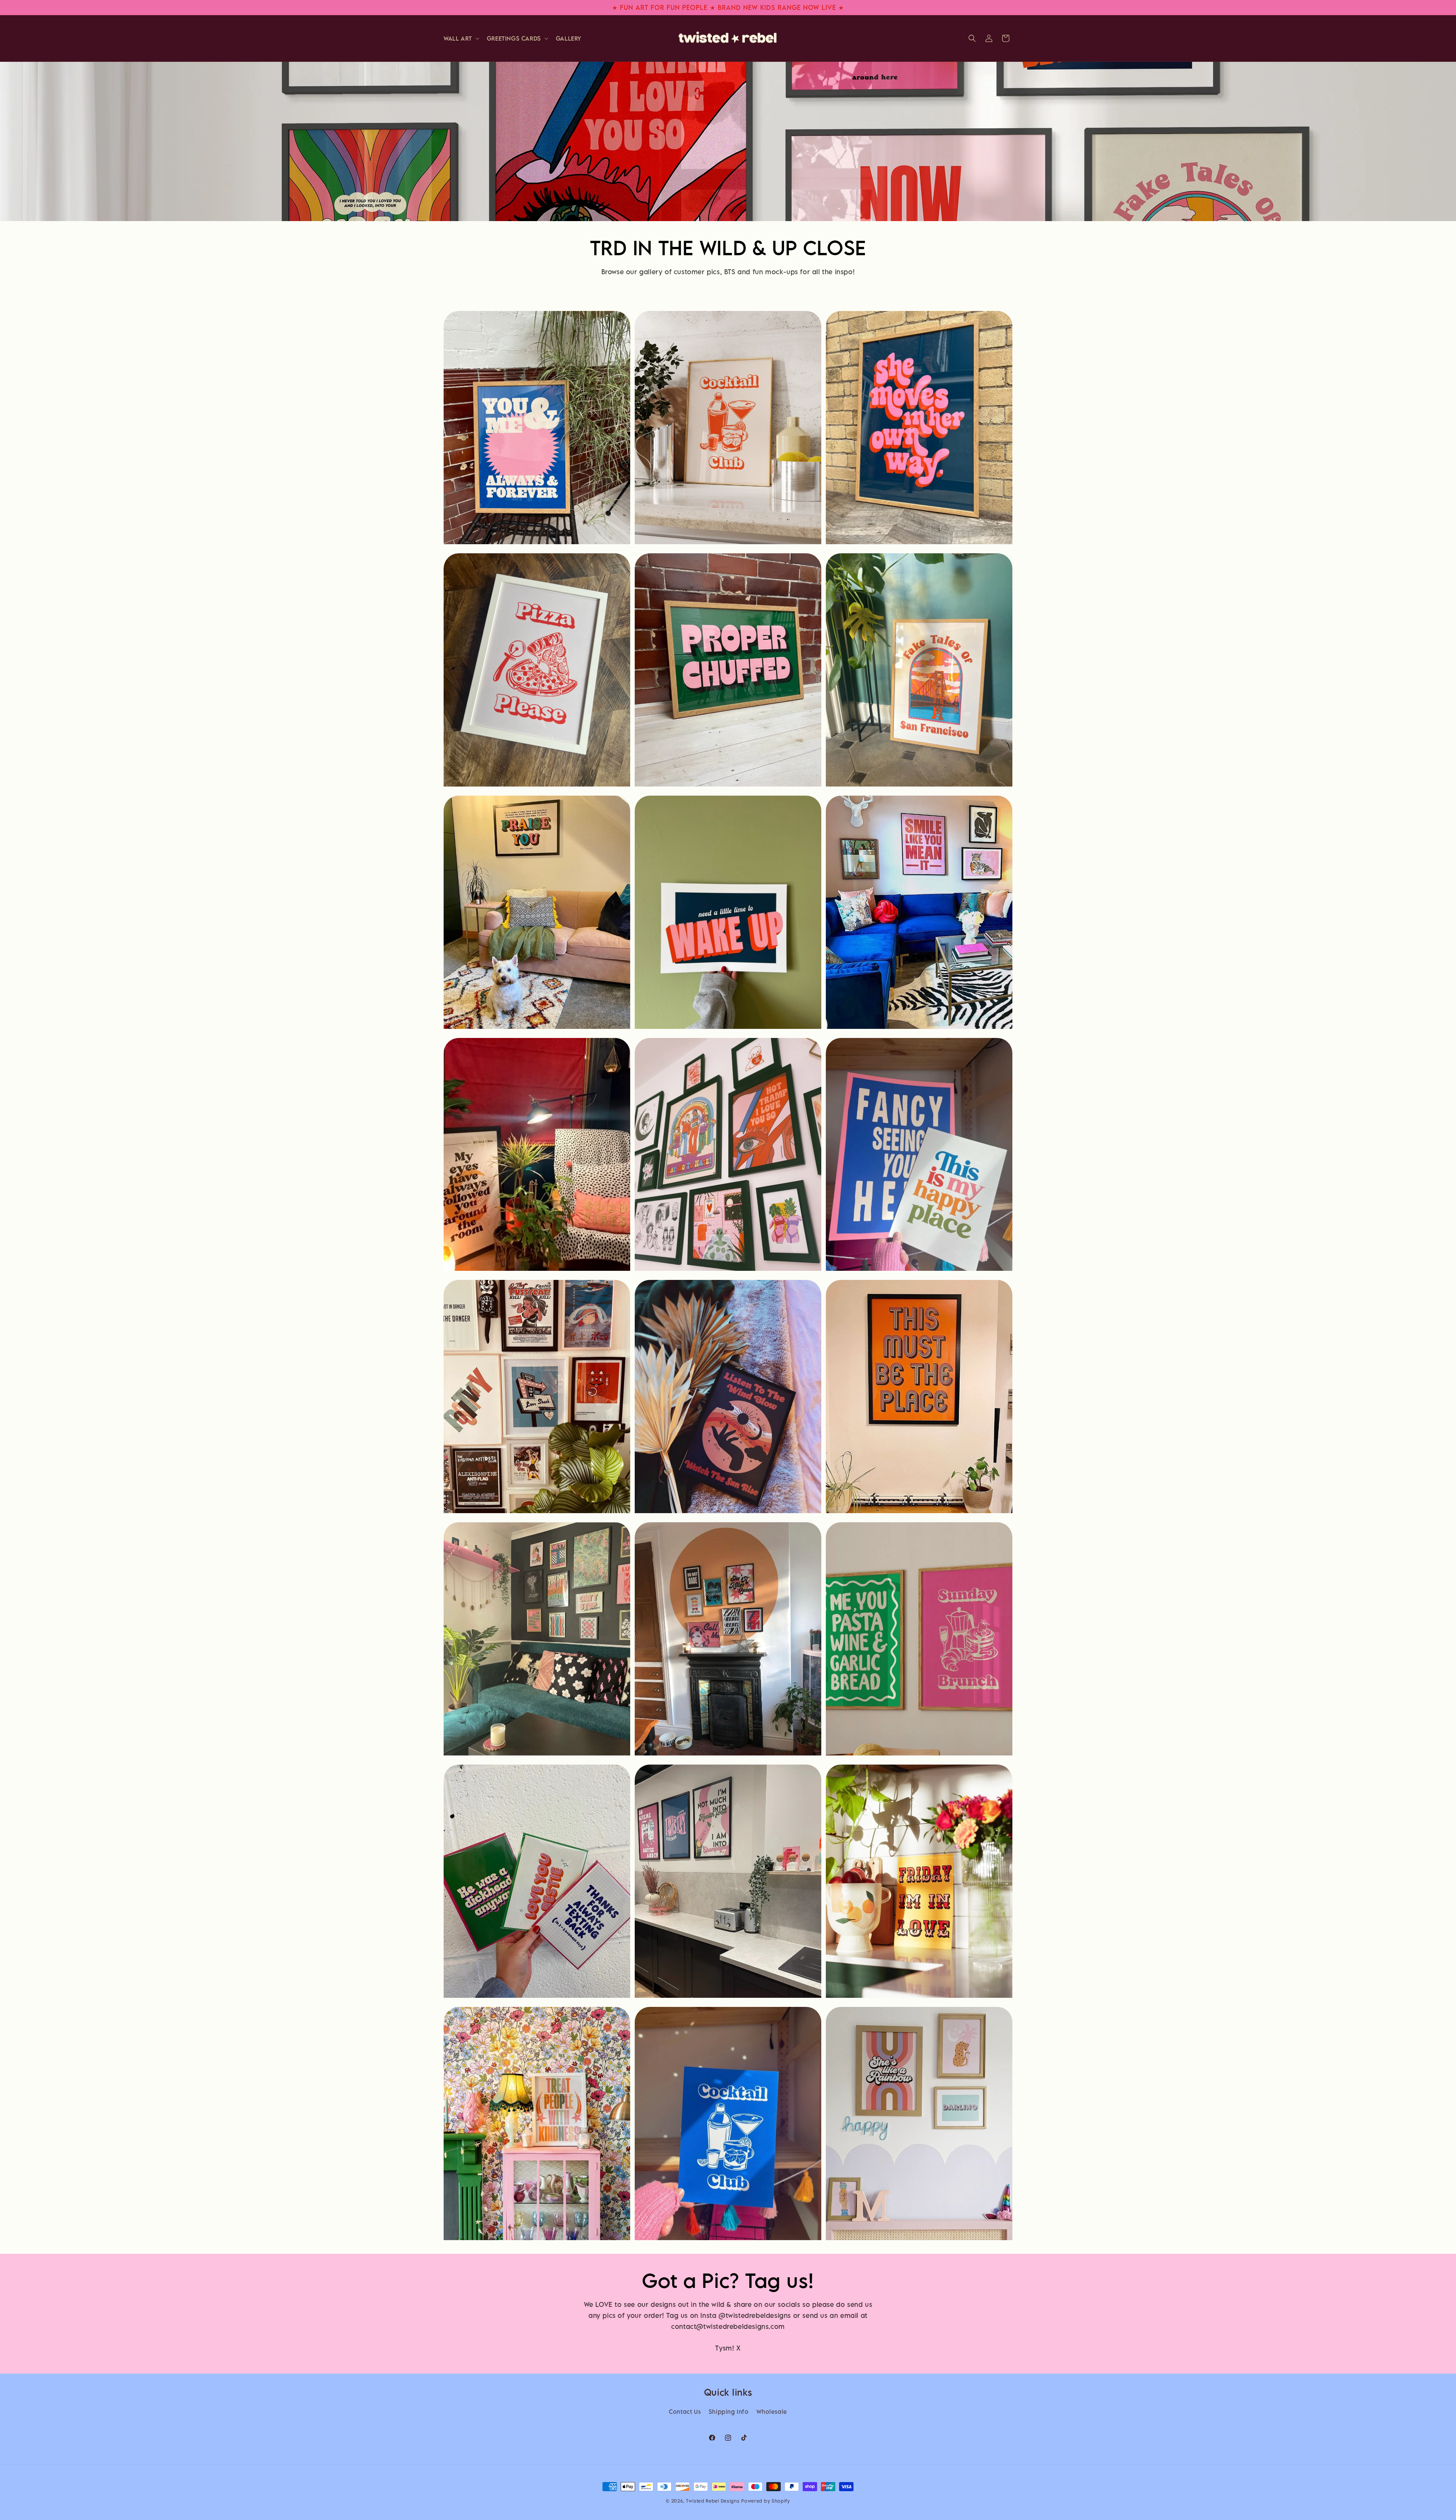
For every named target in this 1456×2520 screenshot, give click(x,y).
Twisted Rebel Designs (713, 2501)
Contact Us (685, 2412)
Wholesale (772, 2412)
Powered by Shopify (766, 2501)
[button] (461, 38)
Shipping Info (729, 2412)
